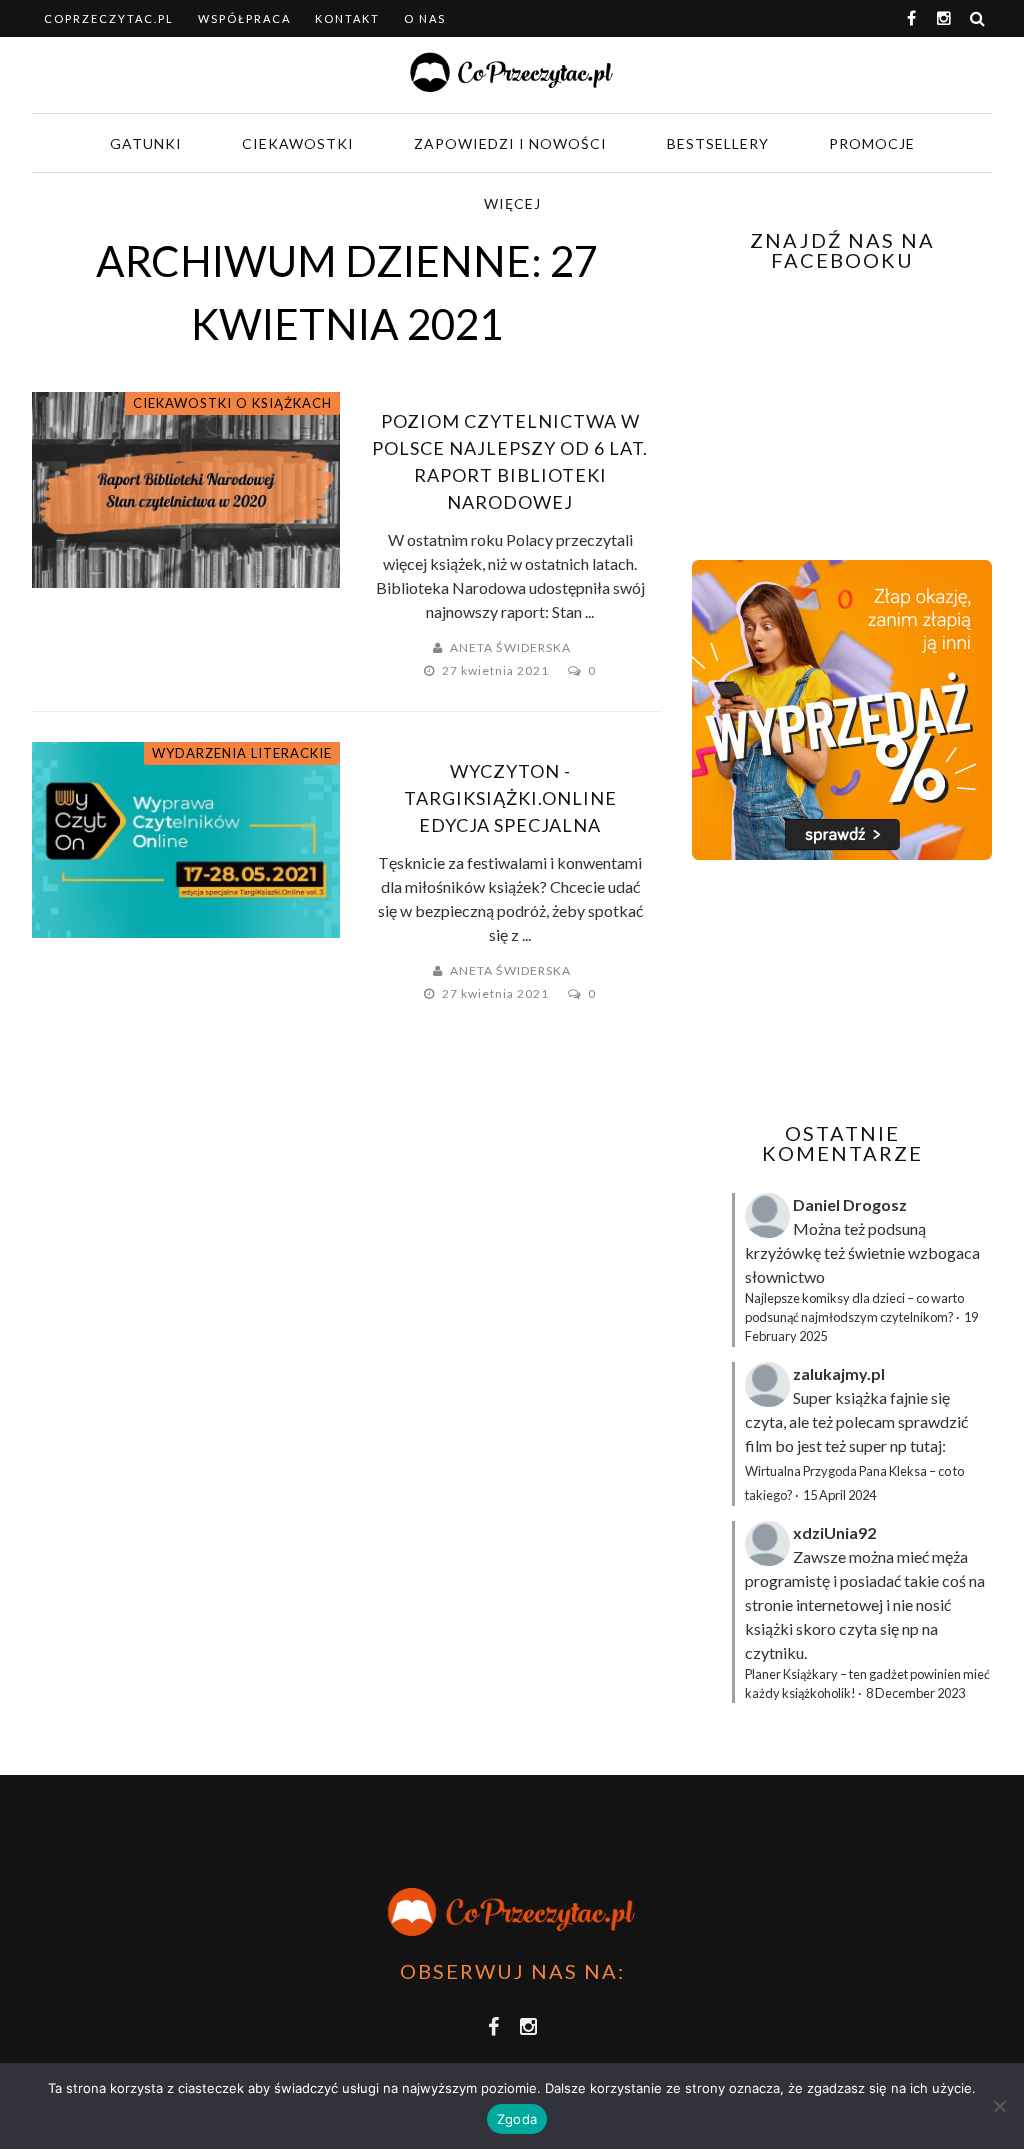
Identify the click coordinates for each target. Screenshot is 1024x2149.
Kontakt (347, 18)
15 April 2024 (839, 1495)
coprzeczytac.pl (109, 18)
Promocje (872, 143)
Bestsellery (718, 143)
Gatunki (146, 143)
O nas (425, 18)
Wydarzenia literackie (242, 753)
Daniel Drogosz (850, 1204)
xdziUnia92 (834, 1532)
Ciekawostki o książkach (232, 403)
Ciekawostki (298, 143)
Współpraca (244, 18)
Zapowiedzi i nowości (510, 143)
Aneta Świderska (510, 647)
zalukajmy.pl (839, 1373)
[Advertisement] (858, 991)
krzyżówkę (783, 1252)
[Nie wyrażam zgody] (999, 2106)
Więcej (512, 203)
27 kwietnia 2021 (497, 670)
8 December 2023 (915, 1693)
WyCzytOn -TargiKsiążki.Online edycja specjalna (510, 798)
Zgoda (517, 2119)
